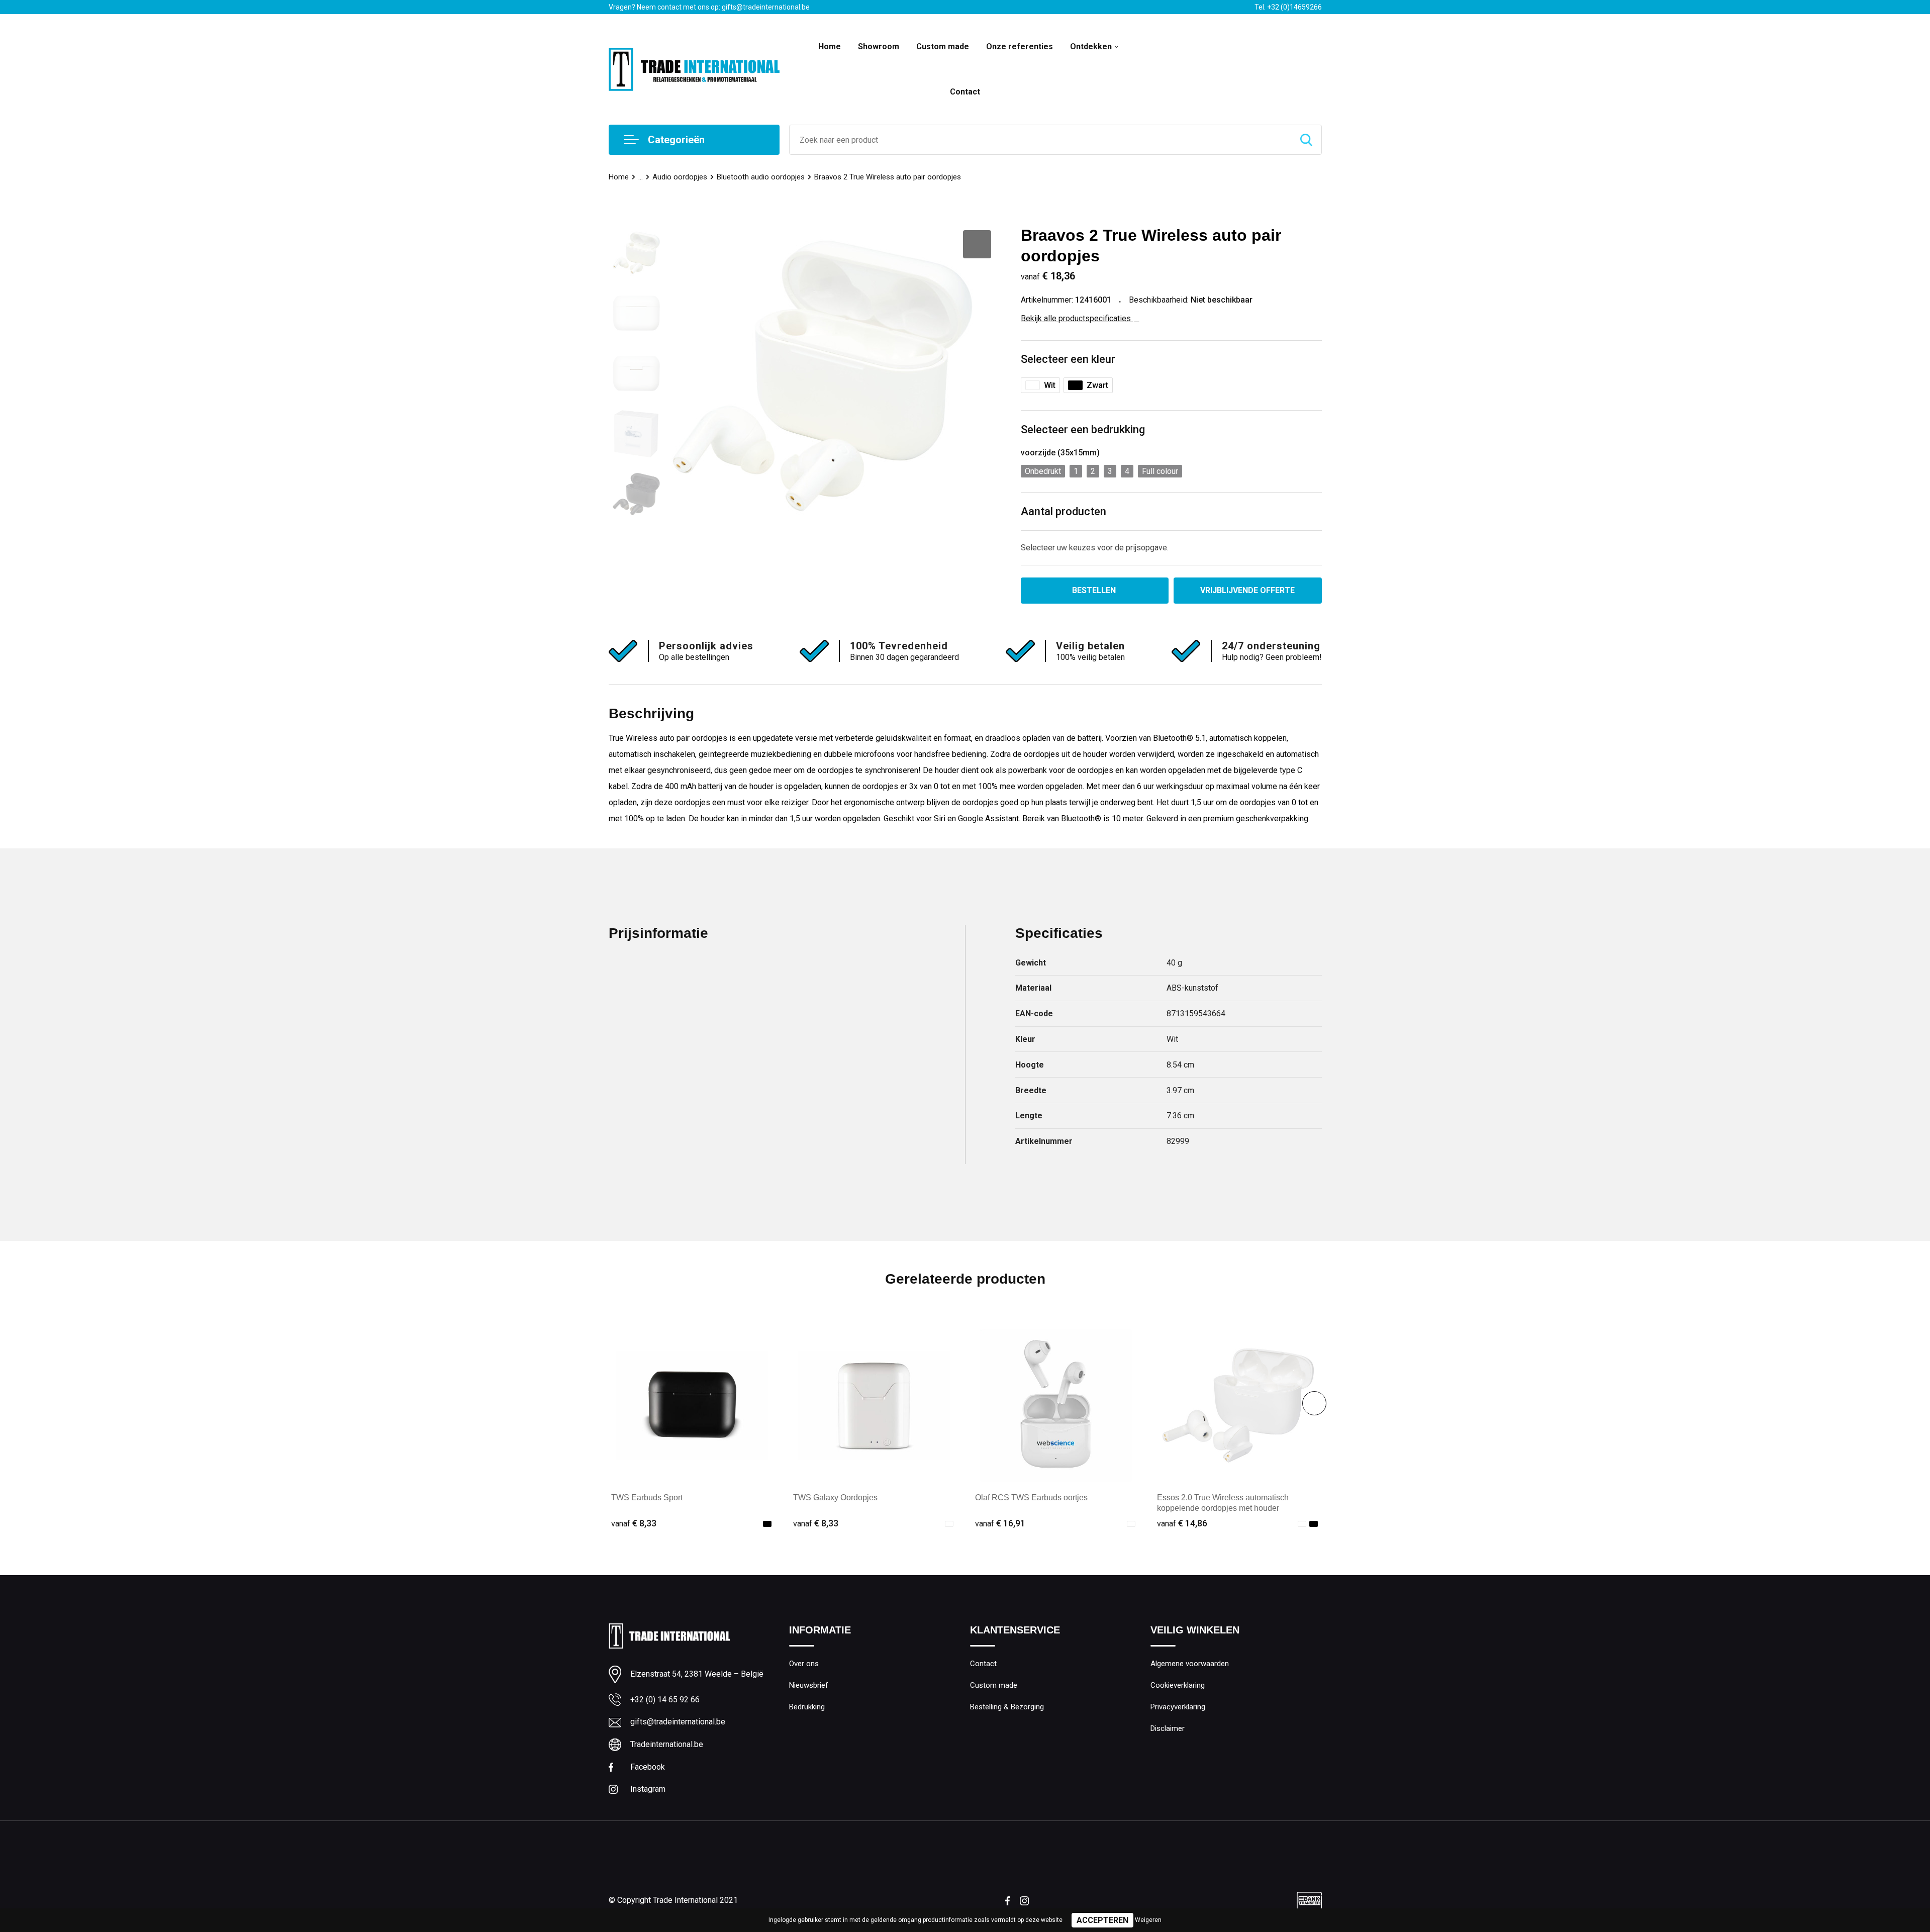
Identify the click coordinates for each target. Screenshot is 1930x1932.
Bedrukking (807, 1707)
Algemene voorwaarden (1190, 1664)
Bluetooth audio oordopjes (761, 177)
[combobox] (1040, 140)
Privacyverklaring (1178, 1707)
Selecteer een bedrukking (1083, 429)
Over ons (804, 1664)
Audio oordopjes (680, 177)
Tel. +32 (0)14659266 (1288, 7)
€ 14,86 (1182, 1523)
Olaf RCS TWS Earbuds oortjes (1031, 1498)
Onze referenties (1020, 46)
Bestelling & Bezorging (1007, 1707)
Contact (965, 92)
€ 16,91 (1000, 1523)
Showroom (879, 46)
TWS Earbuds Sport (647, 1498)
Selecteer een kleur (1068, 359)
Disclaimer (1168, 1728)
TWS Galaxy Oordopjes (835, 1498)
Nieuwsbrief (809, 1685)
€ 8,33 (634, 1523)
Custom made (943, 46)
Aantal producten (1064, 511)
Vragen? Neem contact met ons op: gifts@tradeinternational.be (709, 7)
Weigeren (1148, 1920)
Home (830, 46)
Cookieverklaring (1178, 1685)
